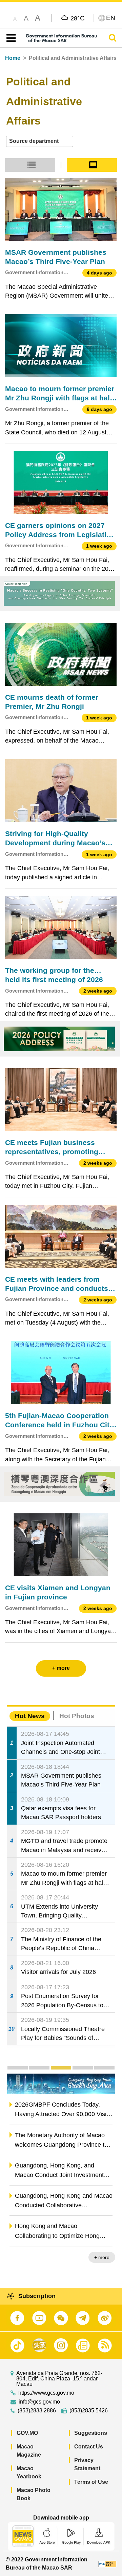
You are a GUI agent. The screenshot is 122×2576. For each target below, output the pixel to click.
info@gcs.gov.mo (39, 2402)
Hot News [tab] (30, 1716)
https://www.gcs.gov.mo (46, 2393)
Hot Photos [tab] (77, 1716)
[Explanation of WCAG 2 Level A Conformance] (107, 2564)
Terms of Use (91, 2482)
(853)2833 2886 (37, 2411)
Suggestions (91, 2433)
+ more (102, 2257)
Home (13, 58)
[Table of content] (10, 38)
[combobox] (40, 141)
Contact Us (89, 2447)
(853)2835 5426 (89, 2411)
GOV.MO (27, 2433)
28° (78, 18)
